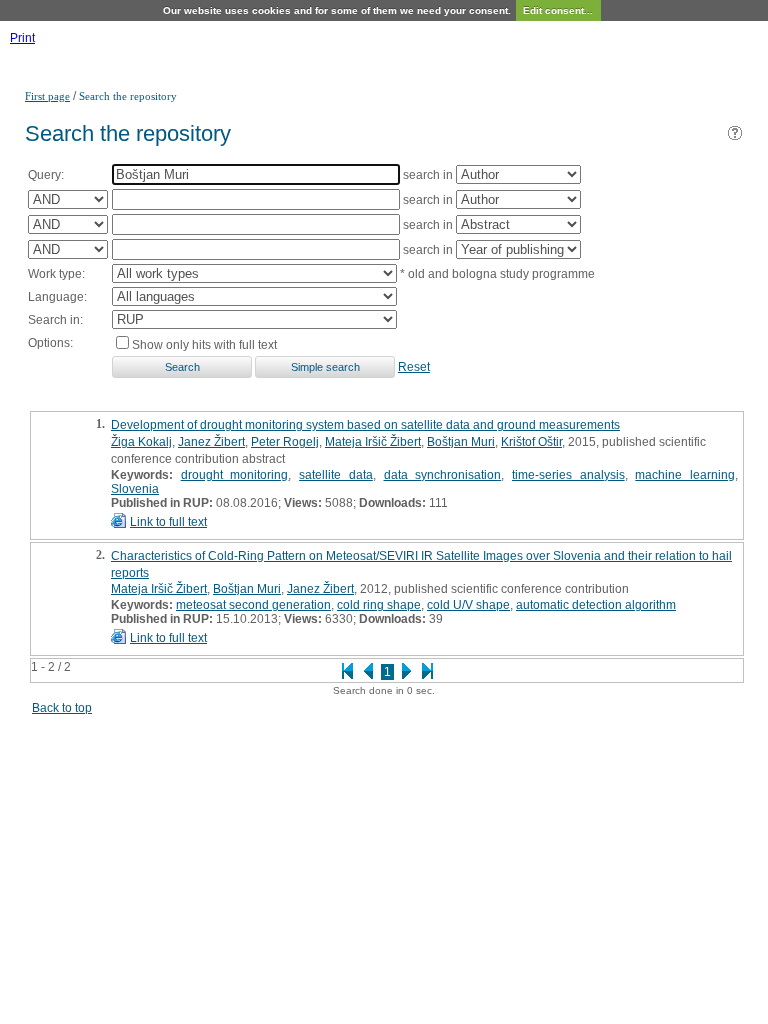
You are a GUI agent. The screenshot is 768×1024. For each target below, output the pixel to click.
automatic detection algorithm (596, 605)
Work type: (56, 274)
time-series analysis (568, 475)
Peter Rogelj (285, 442)
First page (47, 96)
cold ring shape (379, 605)
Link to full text (168, 522)
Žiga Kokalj (141, 442)
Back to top (62, 708)
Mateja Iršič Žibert (373, 442)
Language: (57, 297)
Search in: (55, 320)
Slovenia (135, 489)
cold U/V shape (468, 605)
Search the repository (128, 96)
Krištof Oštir (531, 442)
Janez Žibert (211, 442)
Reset (414, 367)
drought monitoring (235, 475)
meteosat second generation (253, 605)
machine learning (685, 475)
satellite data (336, 475)
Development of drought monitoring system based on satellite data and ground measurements (365, 425)
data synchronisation (443, 475)
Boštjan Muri (461, 442)
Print (22, 38)
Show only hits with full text (204, 345)
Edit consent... (558, 10)
